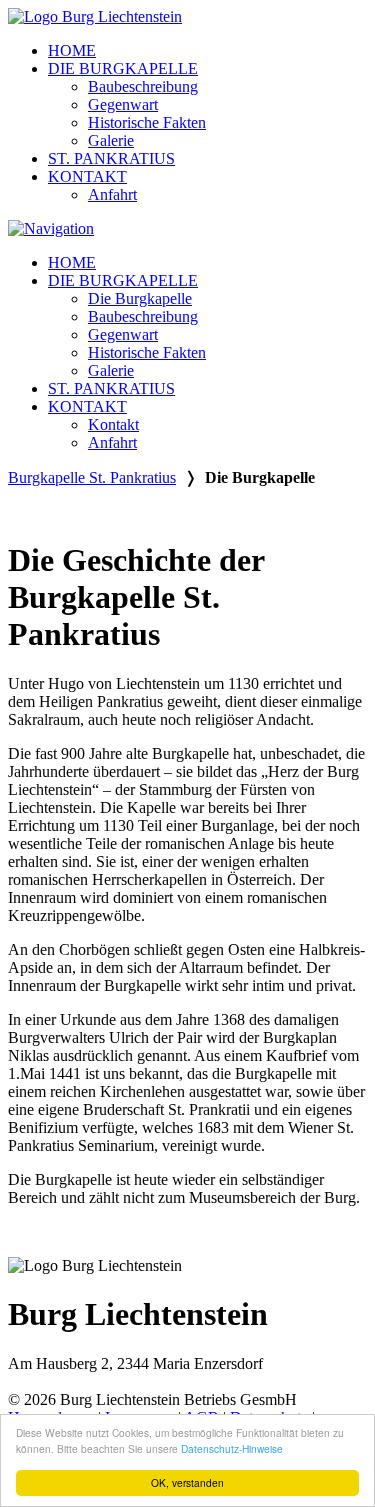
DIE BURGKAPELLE (123, 68)
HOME (72, 50)
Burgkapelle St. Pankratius (92, 477)
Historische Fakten (147, 122)
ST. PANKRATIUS (111, 158)
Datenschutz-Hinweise (232, 1448)
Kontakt (113, 424)
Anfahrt (112, 194)
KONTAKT (87, 176)
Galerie (111, 140)
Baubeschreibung (143, 86)
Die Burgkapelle (140, 298)
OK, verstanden (187, 1482)
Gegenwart (123, 104)
